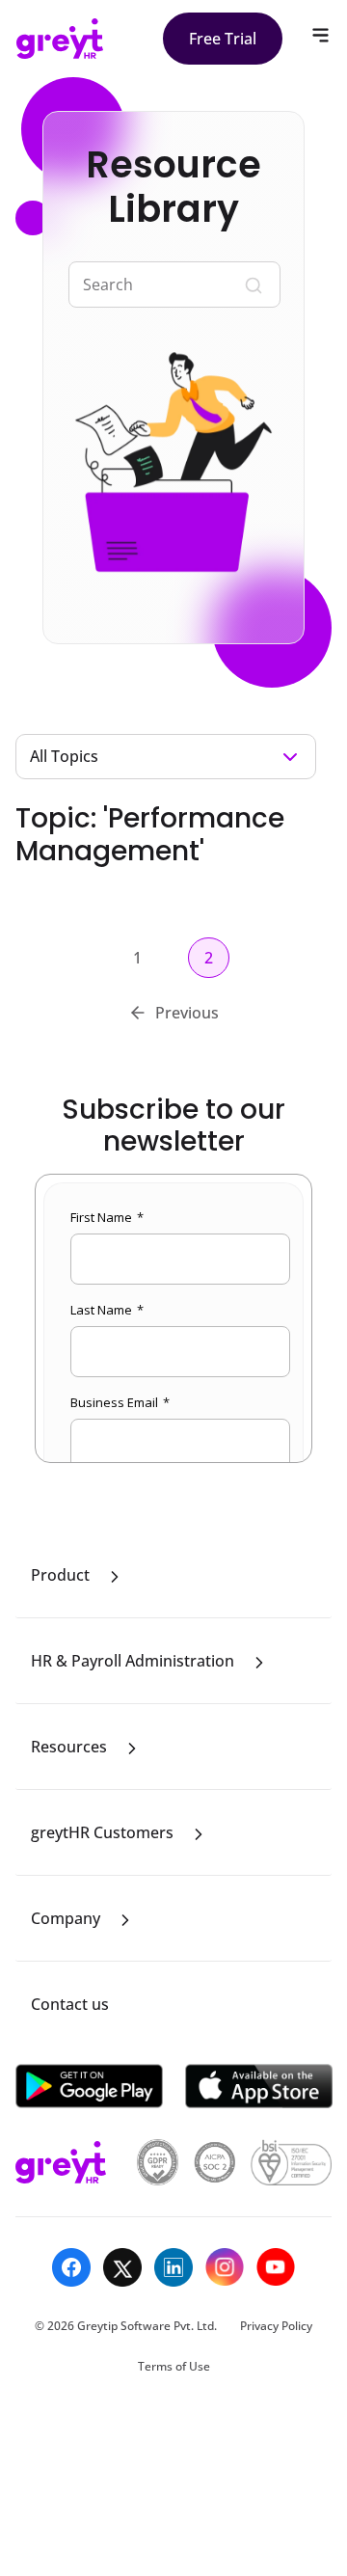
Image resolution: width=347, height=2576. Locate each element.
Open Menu (320, 35)
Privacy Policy (276, 2326)
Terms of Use (174, 2366)
